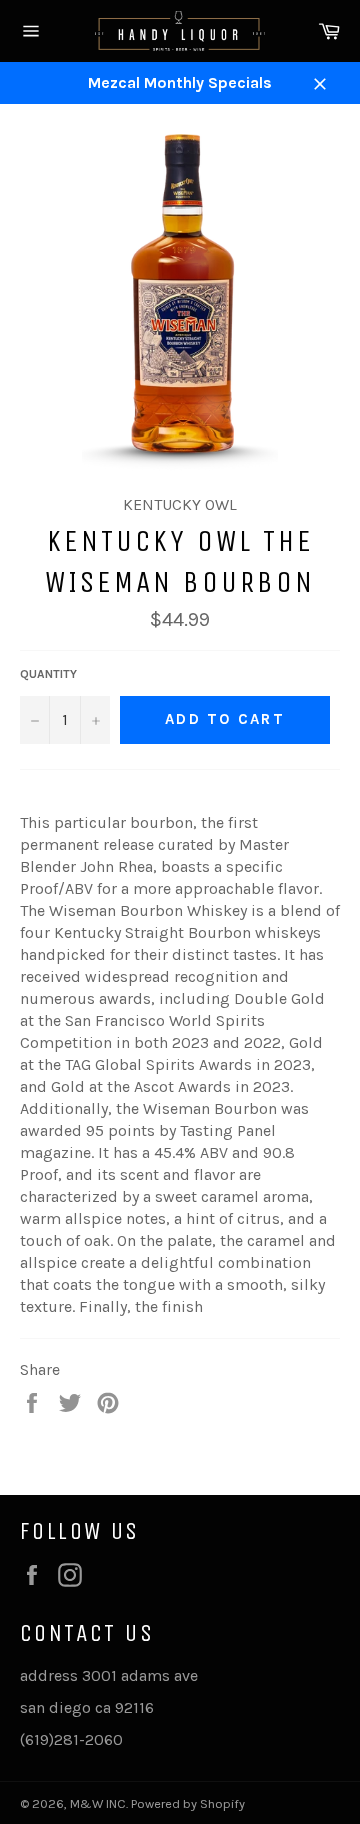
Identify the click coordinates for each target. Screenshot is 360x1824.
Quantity (48, 674)
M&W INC (98, 1803)
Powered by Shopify (188, 1803)
